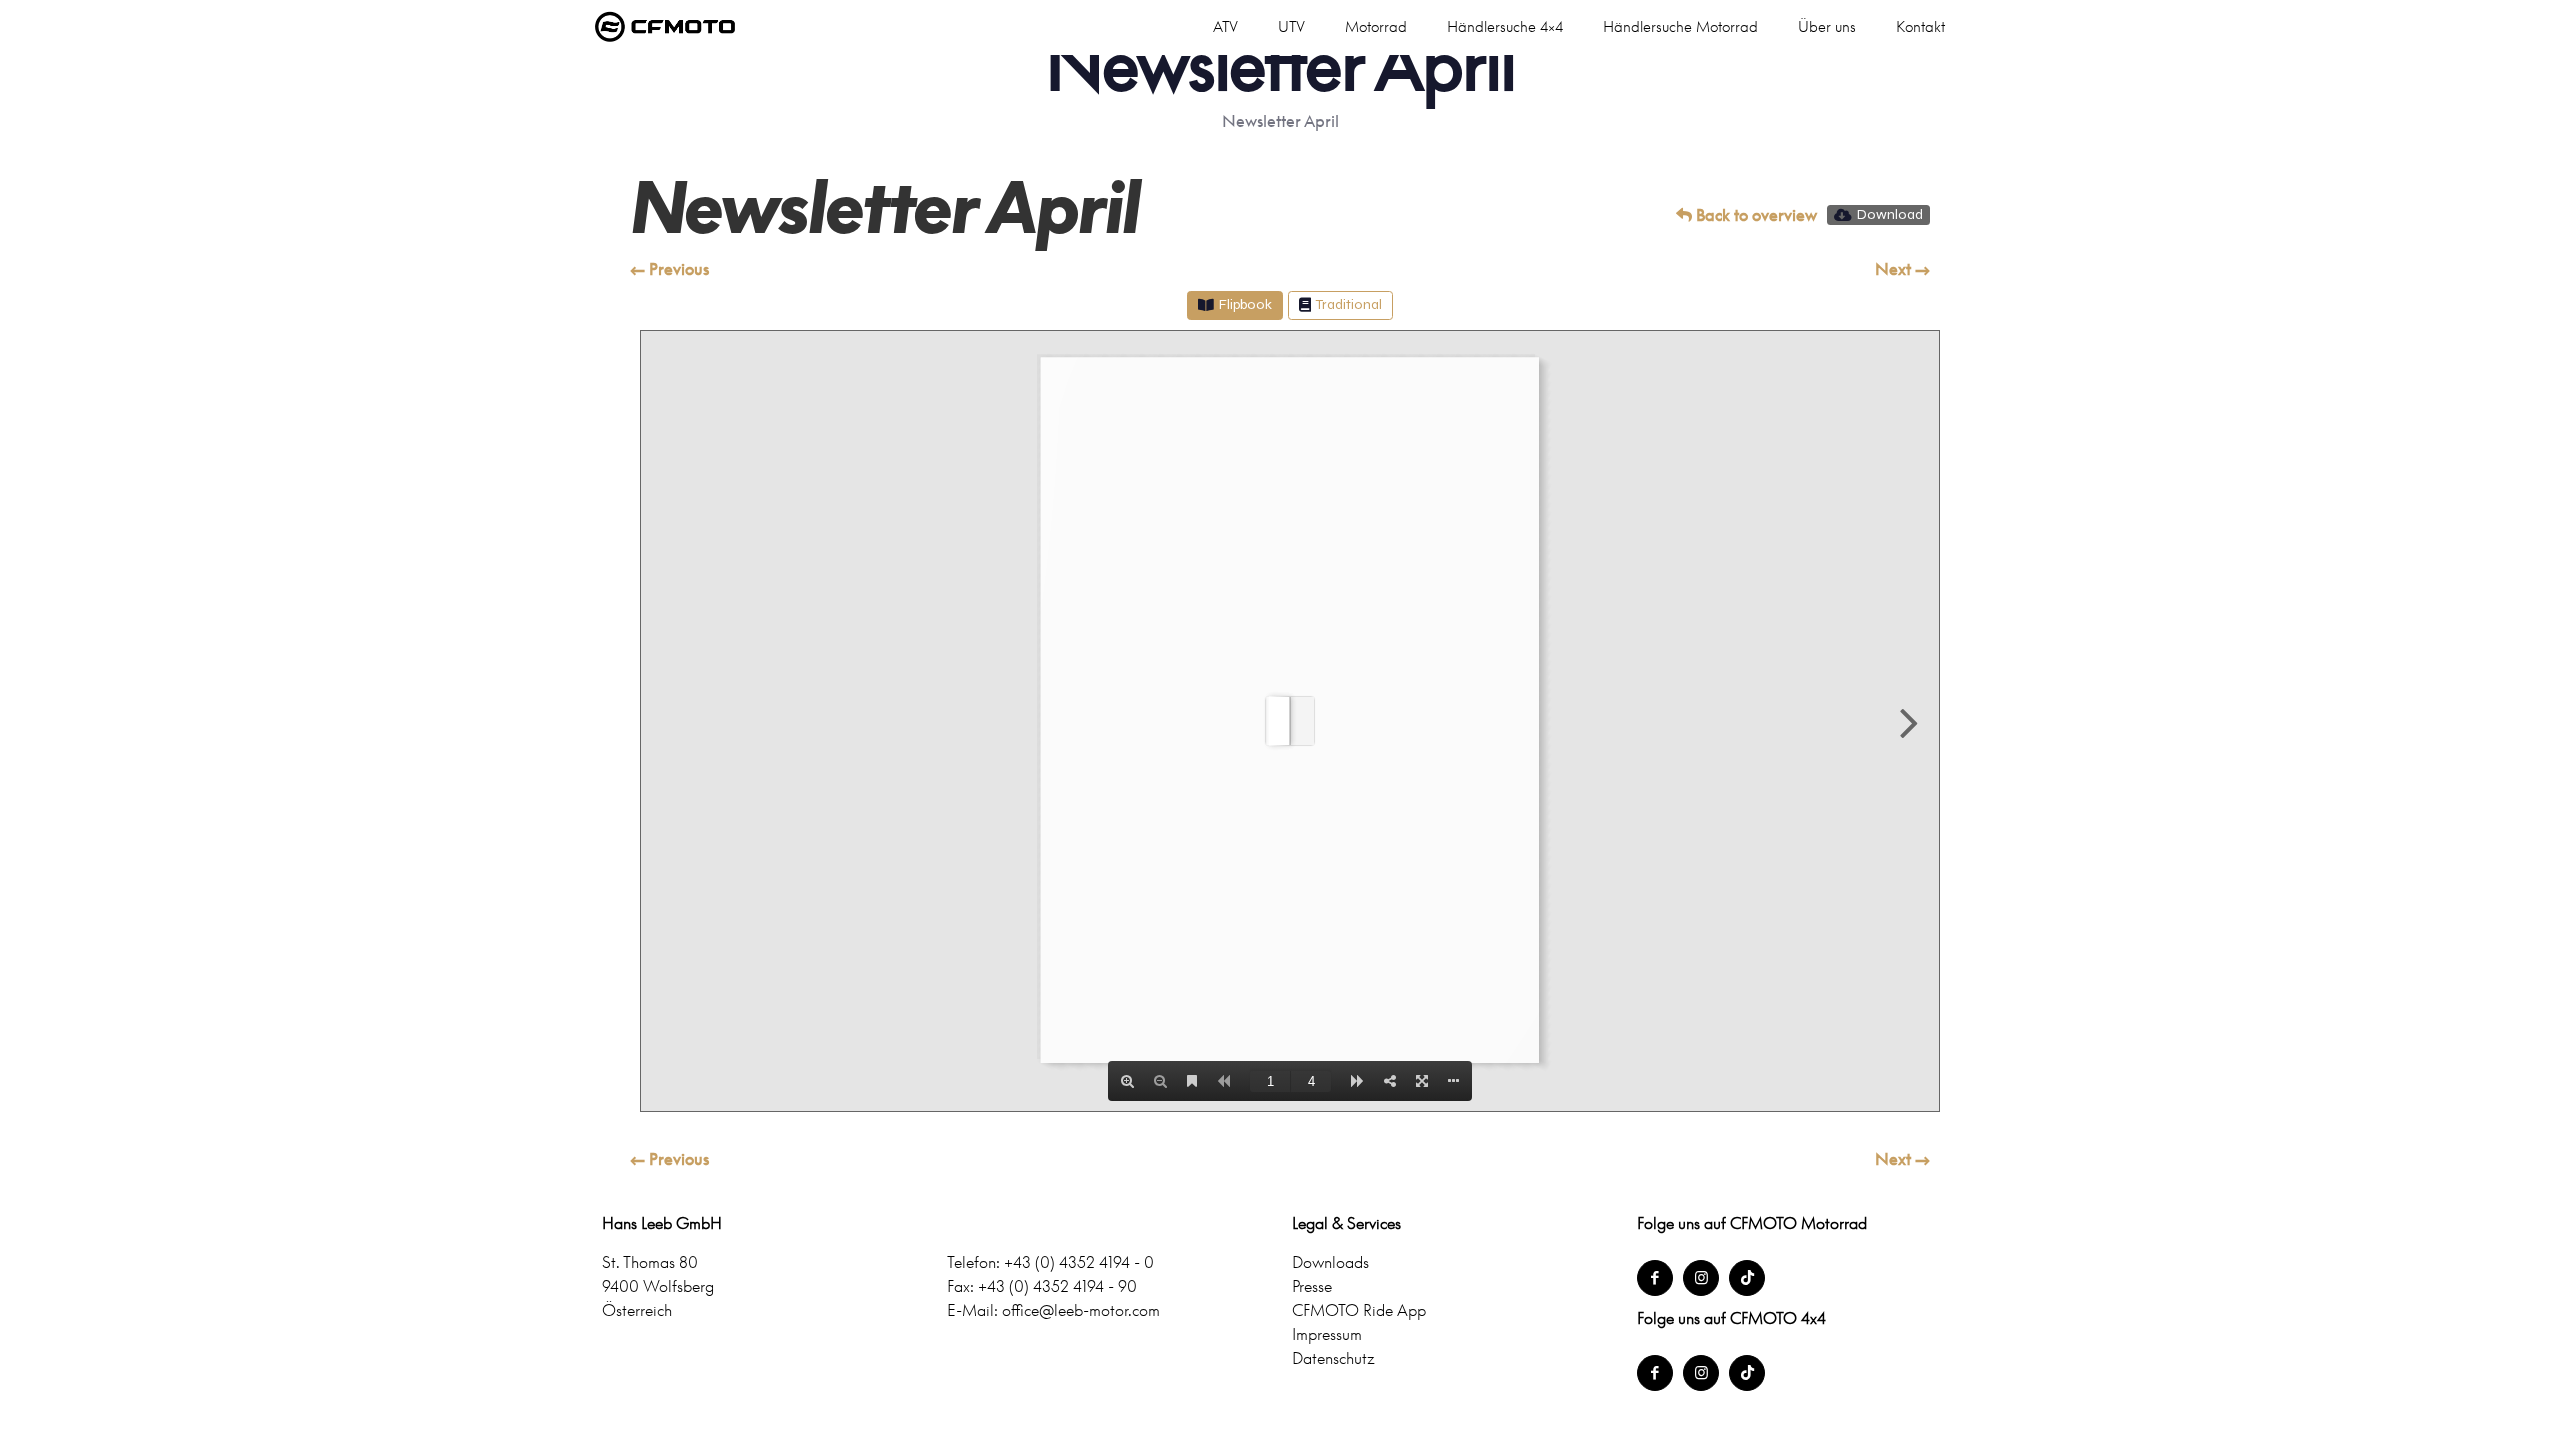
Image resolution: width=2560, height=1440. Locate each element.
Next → (1902, 269)
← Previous (669, 269)
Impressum (1327, 1334)
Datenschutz (1333, 1358)
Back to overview (1754, 215)
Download (1890, 214)
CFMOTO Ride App (1359, 1310)
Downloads (1330, 1262)
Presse (1312, 1286)
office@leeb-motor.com (1081, 1310)
